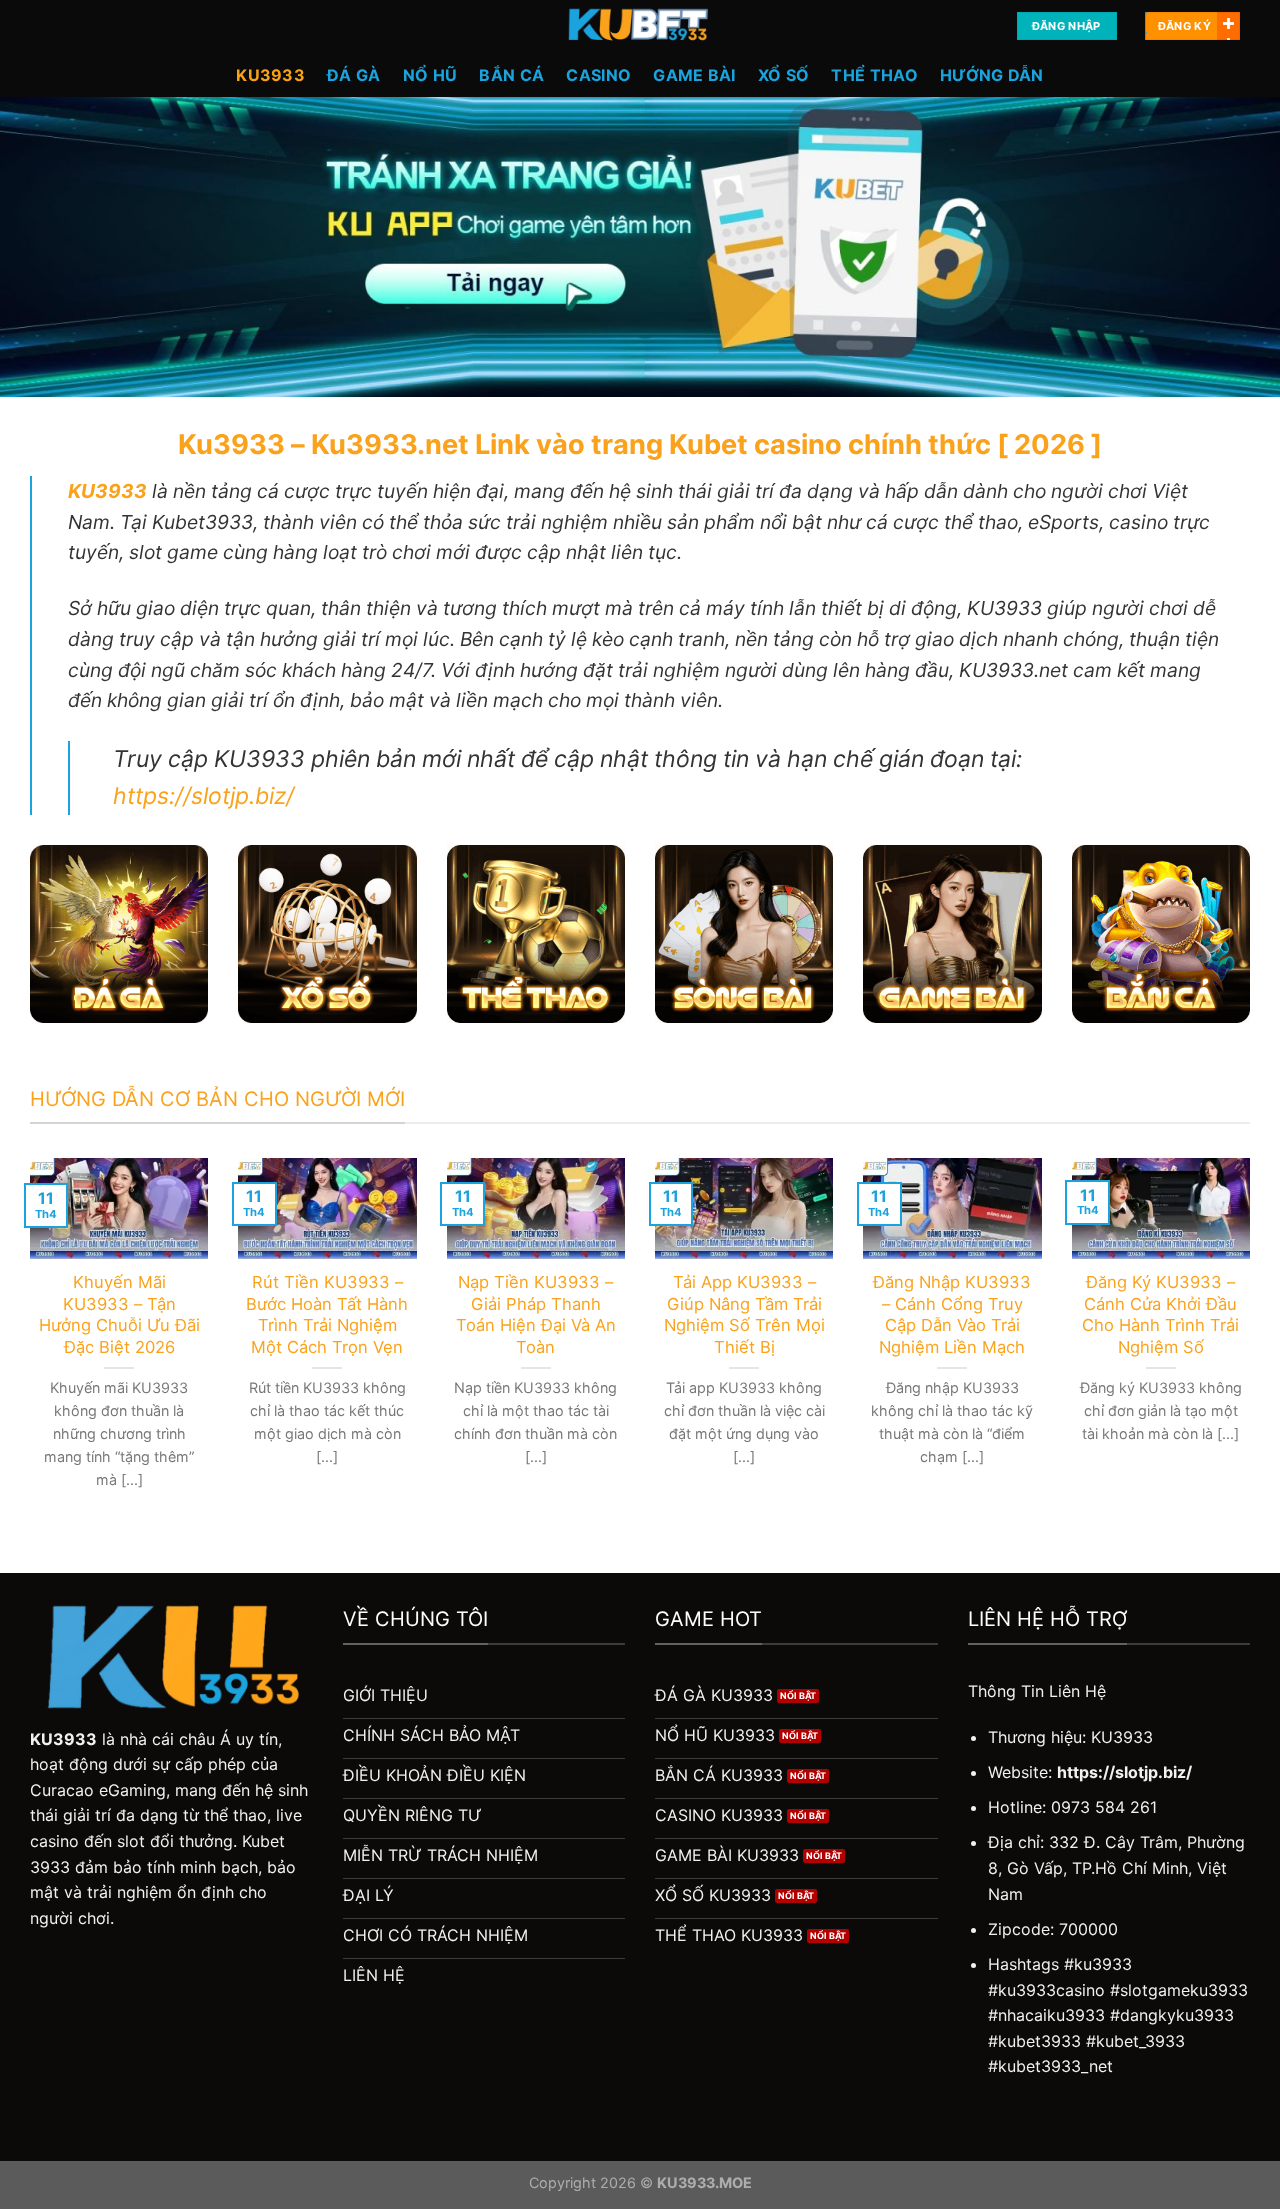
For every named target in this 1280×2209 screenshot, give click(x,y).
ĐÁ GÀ (354, 75)
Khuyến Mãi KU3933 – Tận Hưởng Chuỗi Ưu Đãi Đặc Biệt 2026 (119, 1314)
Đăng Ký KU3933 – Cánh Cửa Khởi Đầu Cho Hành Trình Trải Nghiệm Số (1160, 1314)
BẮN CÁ (511, 75)
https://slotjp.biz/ (203, 796)
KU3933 (270, 75)
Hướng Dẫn (992, 75)
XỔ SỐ (784, 75)
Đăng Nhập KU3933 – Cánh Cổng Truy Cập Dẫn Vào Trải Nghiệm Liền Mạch (952, 1314)
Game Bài (694, 75)
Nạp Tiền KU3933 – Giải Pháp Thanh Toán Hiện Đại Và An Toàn (536, 1314)
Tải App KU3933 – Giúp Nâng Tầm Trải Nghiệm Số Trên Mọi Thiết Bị (744, 1314)
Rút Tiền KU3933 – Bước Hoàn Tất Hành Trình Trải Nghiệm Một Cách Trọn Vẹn (327, 1314)
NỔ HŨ (430, 75)
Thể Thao (874, 75)
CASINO (598, 75)
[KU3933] (640, 26)
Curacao (62, 1790)
